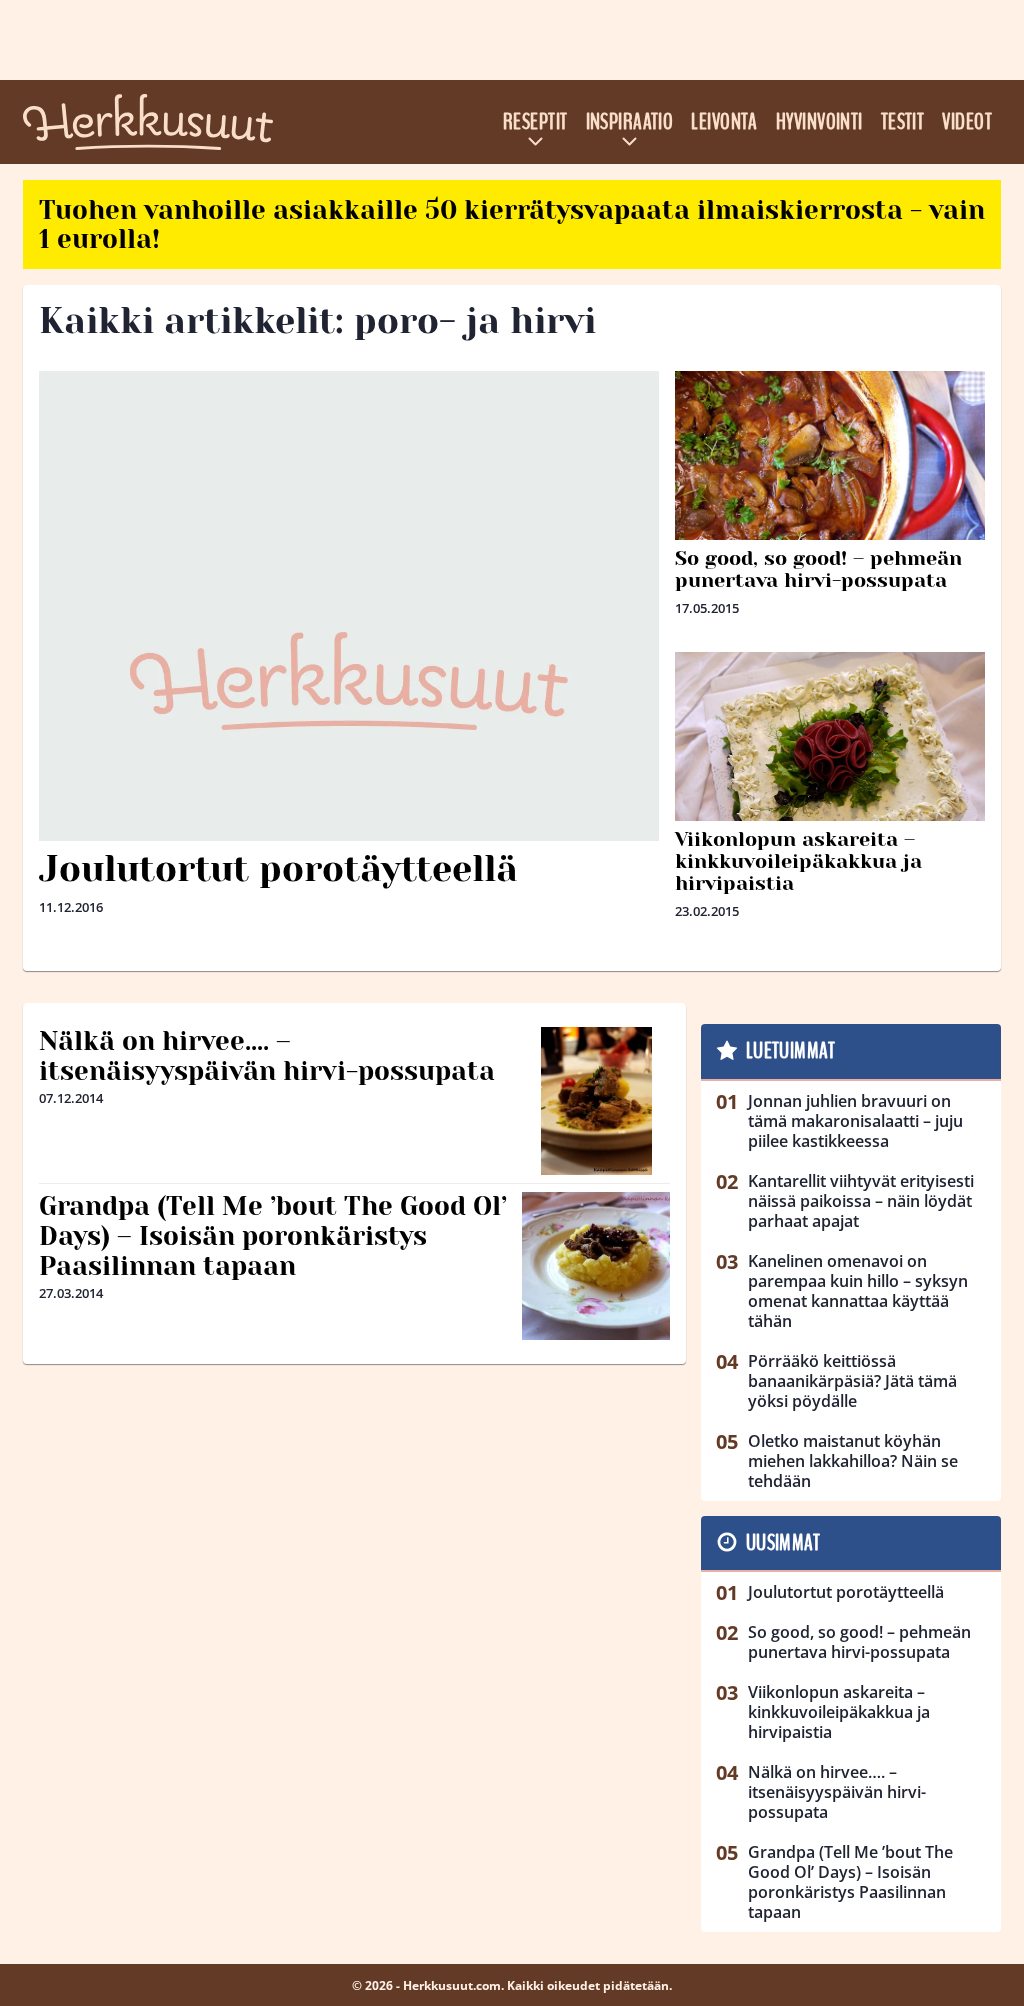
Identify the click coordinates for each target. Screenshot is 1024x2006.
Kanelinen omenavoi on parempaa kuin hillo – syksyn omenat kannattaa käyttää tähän (858, 1291)
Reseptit (535, 122)
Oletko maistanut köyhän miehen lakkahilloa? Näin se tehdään (853, 1461)
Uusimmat (783, 1543)
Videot (967, 122)
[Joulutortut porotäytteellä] (349, 681)
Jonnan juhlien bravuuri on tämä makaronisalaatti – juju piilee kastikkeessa (855, 1121)
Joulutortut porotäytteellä (278, 869)
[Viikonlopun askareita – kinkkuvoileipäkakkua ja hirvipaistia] (830, 768)
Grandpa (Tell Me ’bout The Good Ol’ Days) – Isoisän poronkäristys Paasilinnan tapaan (273, 1236)
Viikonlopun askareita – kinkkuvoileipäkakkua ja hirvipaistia (798, 861)
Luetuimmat (790, 1051)
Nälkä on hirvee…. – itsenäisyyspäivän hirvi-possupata (267, 1056)
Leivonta (724, 122)
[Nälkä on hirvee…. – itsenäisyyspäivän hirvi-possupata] (596, 1101)
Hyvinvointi (819, 122)
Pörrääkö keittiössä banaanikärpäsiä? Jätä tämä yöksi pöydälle (852, 1381)
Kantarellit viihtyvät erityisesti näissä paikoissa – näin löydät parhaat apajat (861, 1201)
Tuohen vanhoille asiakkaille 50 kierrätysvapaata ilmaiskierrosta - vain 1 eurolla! (512, 224)
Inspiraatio (630, 122)
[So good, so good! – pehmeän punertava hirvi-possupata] (830, 487)
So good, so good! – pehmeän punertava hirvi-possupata (818, 569)
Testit (903, 122)
